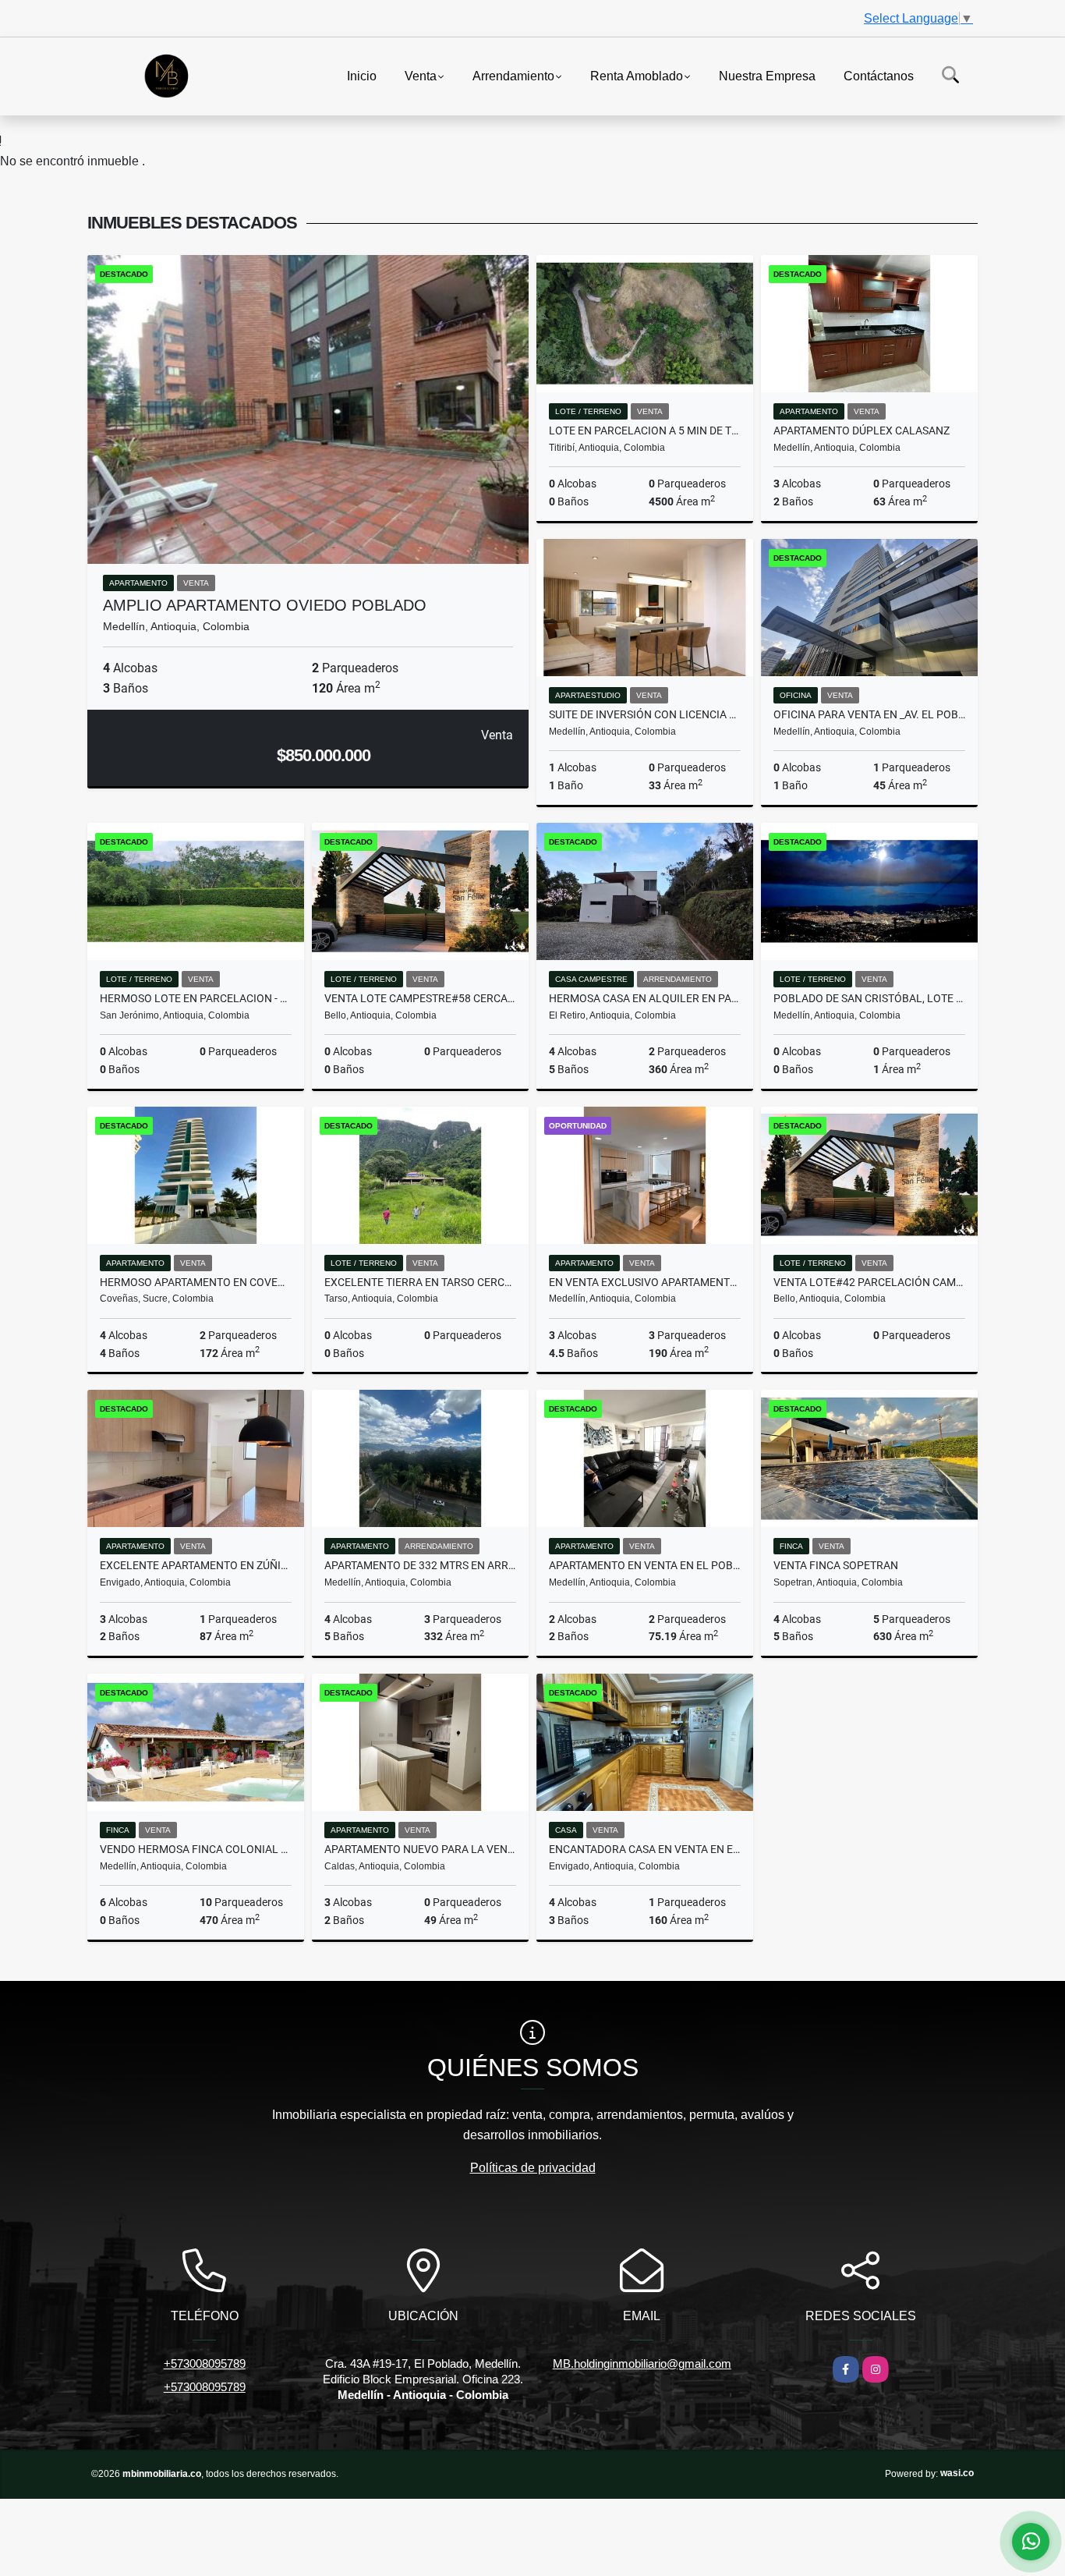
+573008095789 (205, 2363)
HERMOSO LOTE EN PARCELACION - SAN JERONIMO (196, 998)
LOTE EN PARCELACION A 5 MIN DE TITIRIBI (645, 431)
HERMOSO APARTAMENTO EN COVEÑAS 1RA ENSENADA (196, 1282)
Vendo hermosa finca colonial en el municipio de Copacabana (196, 1849)
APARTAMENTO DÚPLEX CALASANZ (862, 431)
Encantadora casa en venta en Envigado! (645, 1849)
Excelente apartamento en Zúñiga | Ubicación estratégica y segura (196, 1565)
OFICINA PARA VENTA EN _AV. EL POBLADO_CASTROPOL (869, 714)
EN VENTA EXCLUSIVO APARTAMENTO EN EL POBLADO (645, 1282)
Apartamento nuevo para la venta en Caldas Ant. (420, 1849)
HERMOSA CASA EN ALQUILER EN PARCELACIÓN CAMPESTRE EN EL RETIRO (645, 998)
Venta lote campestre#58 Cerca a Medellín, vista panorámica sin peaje (420, 998)
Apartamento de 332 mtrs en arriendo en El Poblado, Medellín (420, 1565)
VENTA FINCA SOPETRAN (836, 1565)
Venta (421, 75)
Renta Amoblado (637, 75)
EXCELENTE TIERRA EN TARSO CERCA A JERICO (420, 1282)
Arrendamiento (513, 75)
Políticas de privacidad (533, 2168)
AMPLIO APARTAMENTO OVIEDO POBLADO (265, 605)
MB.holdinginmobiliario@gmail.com (642, 2363)
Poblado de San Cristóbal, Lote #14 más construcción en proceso (869, 998)
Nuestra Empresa (767, 75)
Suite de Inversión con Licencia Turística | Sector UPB (645, 714)
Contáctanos (879, 75)
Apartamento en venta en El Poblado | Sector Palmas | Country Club (645, 1565)
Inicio (362, 75)
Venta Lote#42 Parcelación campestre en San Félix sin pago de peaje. (869, 1282)
